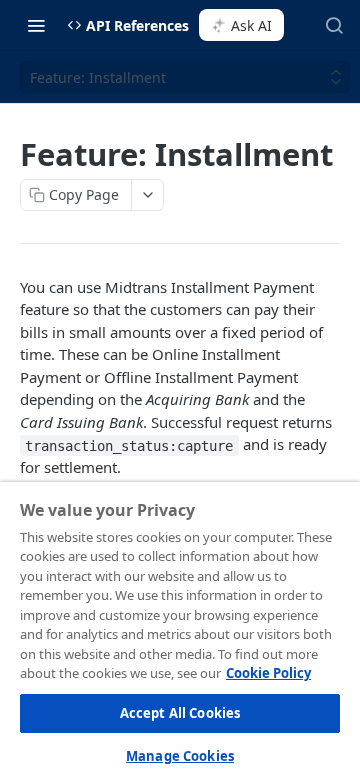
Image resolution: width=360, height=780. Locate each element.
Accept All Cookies (180, 713)
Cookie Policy (268, 673)
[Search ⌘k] (334, 25)
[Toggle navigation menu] (36, 25)
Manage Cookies (180, 756)
